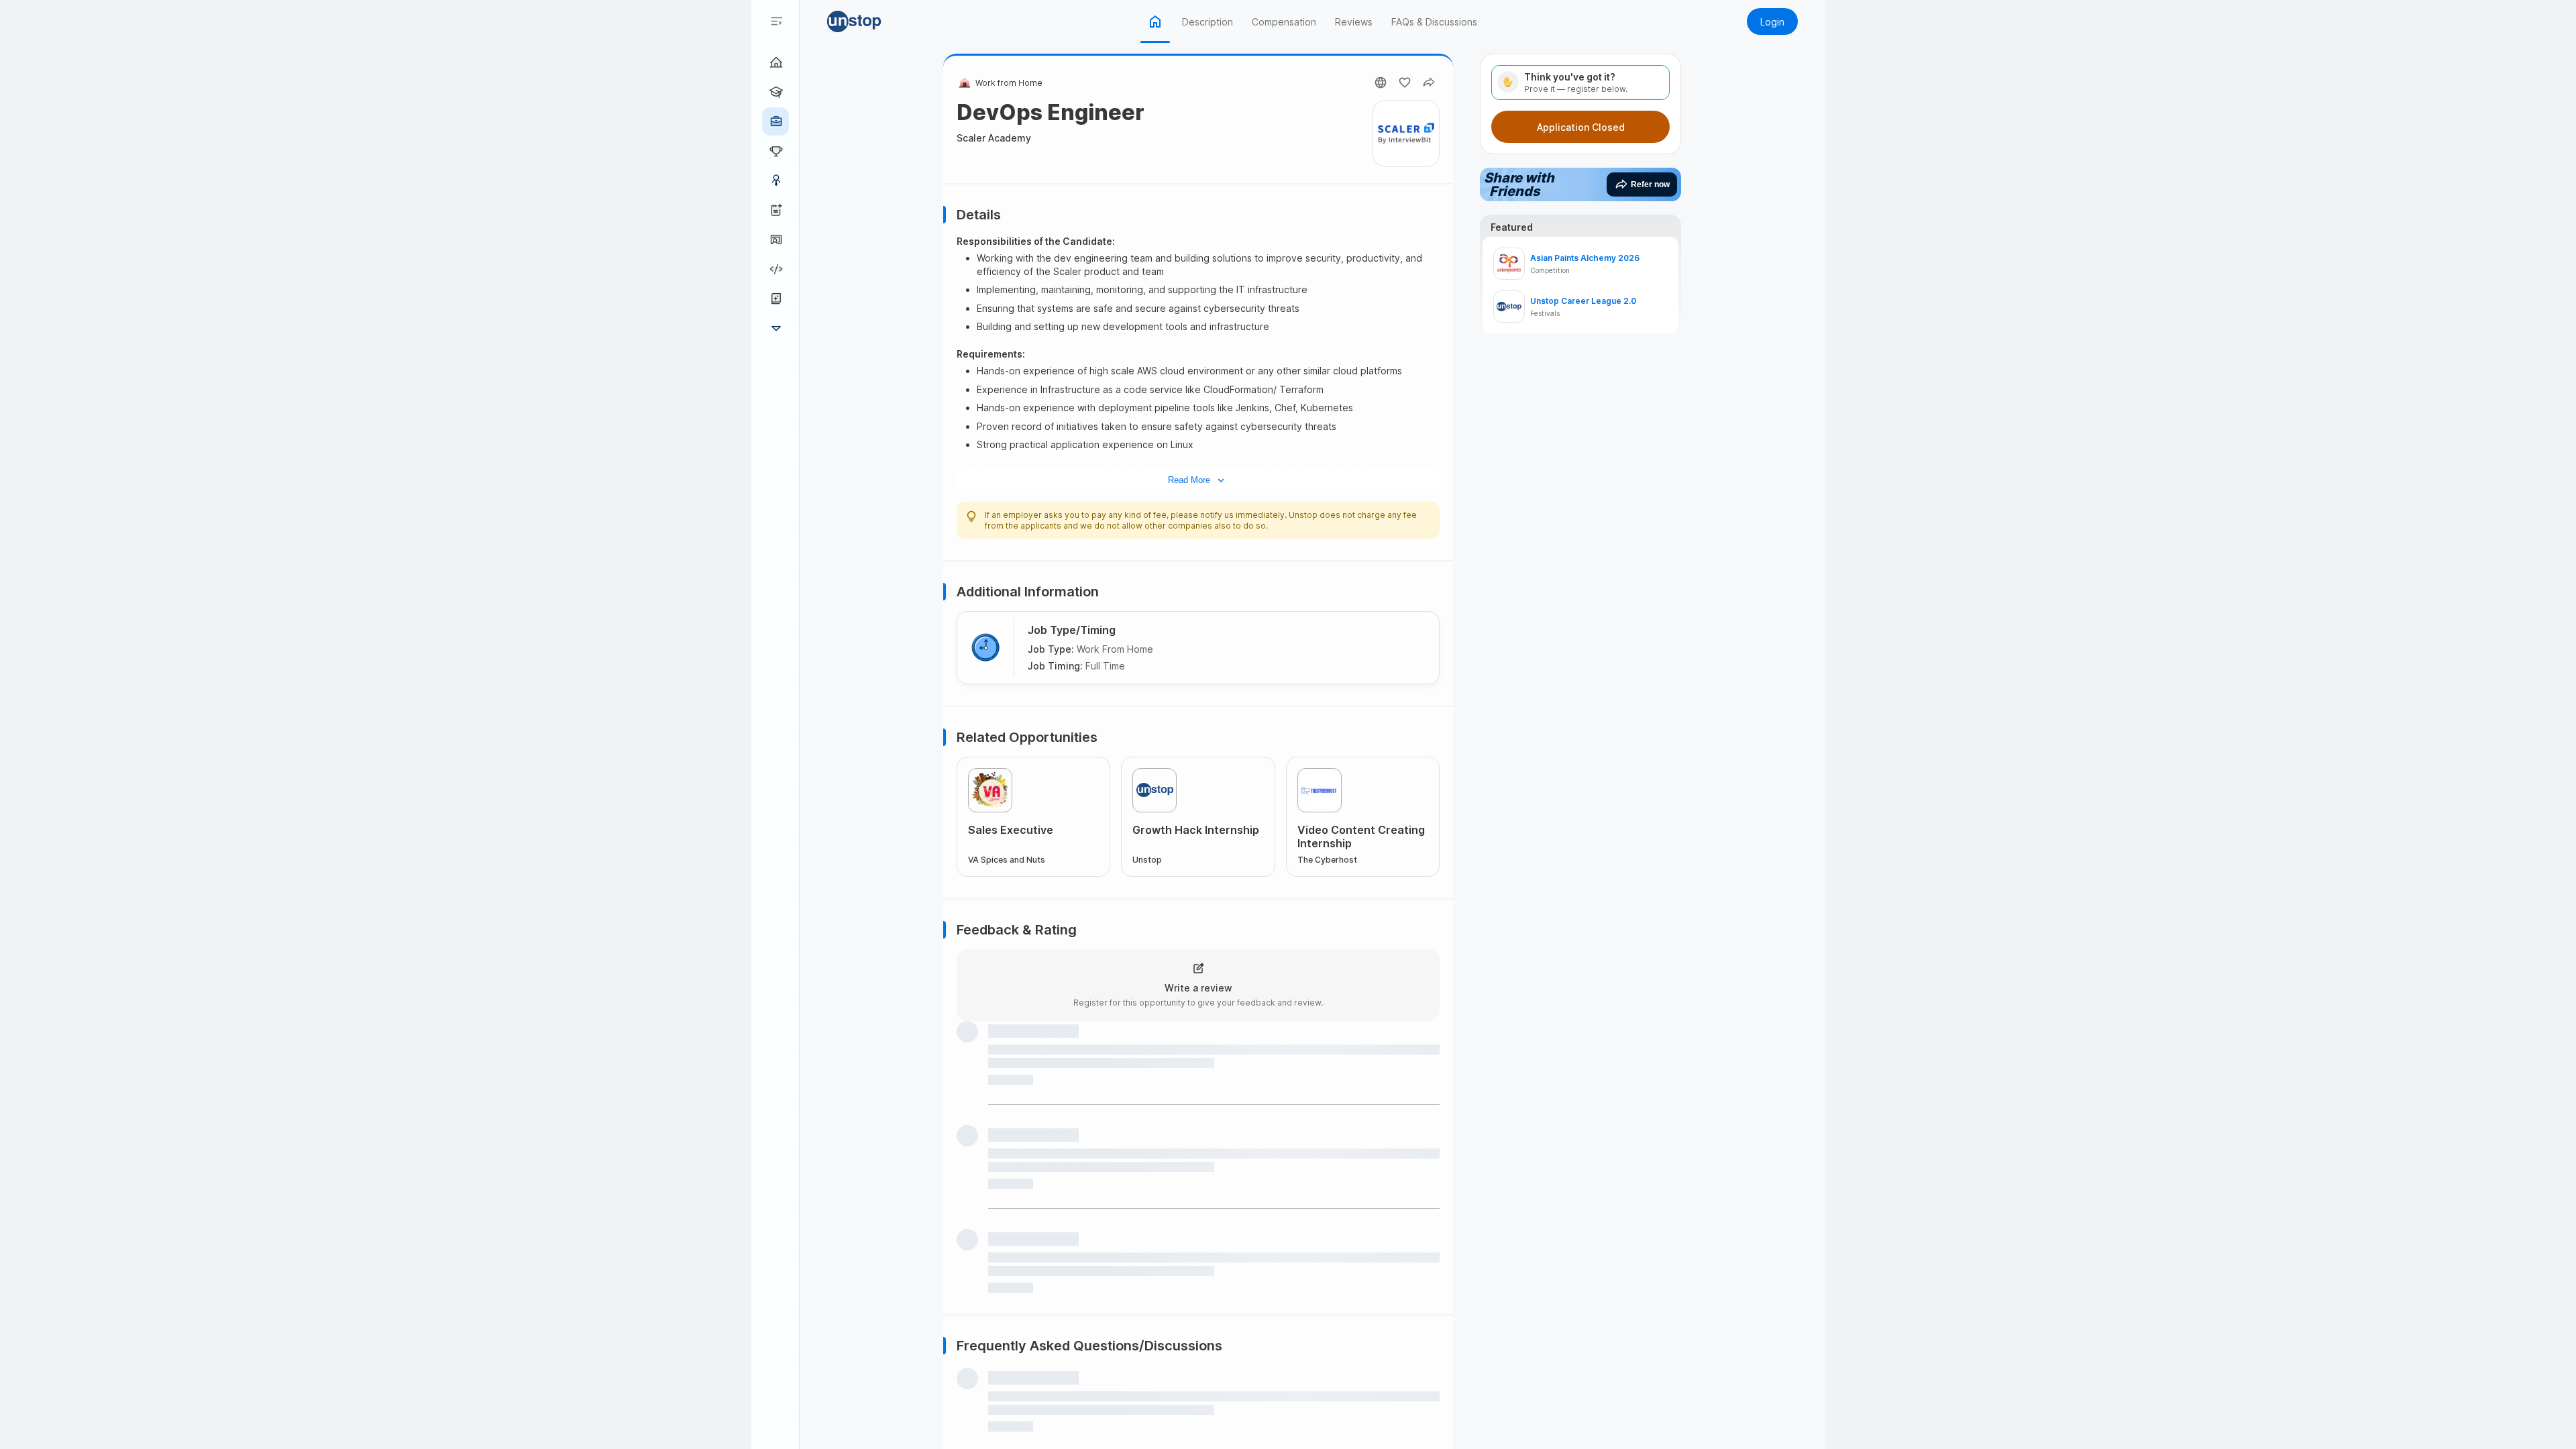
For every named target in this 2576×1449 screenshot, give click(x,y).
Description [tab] (1207, 22)
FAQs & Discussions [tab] (1434, 22)
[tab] (1155, 21)
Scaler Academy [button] (994, 138)
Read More (1189, 480)
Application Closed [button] (1581, 127)
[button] (873, 21)
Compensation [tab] (1284, 22)
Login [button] (1772, 22)
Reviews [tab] (1354, 22)
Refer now (1650, 184)
